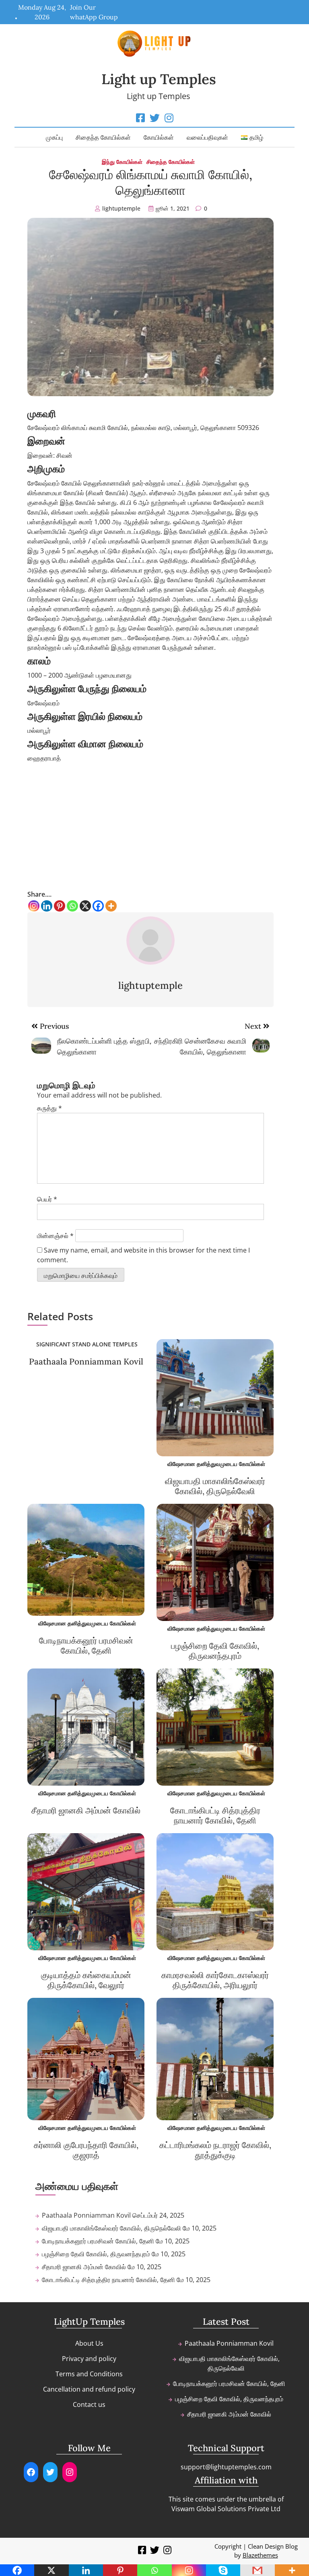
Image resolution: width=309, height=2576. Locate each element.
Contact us (89, 2404)
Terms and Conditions (89, 2374)
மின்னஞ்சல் (55, 1236)
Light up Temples (159, 79)
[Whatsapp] (72, 906)
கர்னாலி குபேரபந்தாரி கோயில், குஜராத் (86, 2150)
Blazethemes (260, 2555)
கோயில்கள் (159, 137)
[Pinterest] (60, 906)
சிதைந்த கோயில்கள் (103, 137)
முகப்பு (54, 137)
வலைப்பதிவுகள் (207, 137)
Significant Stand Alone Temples (87, 1344)
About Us (89, 2343)
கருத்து (49, 1108)
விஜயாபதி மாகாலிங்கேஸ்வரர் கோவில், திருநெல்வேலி (215, 1486)
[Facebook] (98, 906)
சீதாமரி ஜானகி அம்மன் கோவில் (86, 1810)
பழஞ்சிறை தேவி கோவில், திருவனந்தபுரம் (215, 1651)
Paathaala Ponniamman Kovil (86, 1361)
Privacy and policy (89, 2359)
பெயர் (47, 1199)
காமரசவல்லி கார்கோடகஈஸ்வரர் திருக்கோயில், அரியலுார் (215, 1980)
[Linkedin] (47, 906)
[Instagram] (34, 906)
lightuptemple (121, 208)
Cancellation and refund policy (89, 2389)
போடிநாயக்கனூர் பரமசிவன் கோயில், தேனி (86, 1646)
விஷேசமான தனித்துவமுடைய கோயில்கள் (216, 1464)
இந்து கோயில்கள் (122, 162)
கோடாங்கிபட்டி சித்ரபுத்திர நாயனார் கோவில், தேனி (215, 1815)
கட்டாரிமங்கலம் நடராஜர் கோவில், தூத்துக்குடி (215, 2150)
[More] (111, 906)
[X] (85, 906)
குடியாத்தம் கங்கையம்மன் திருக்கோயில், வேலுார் (86, 1980)
